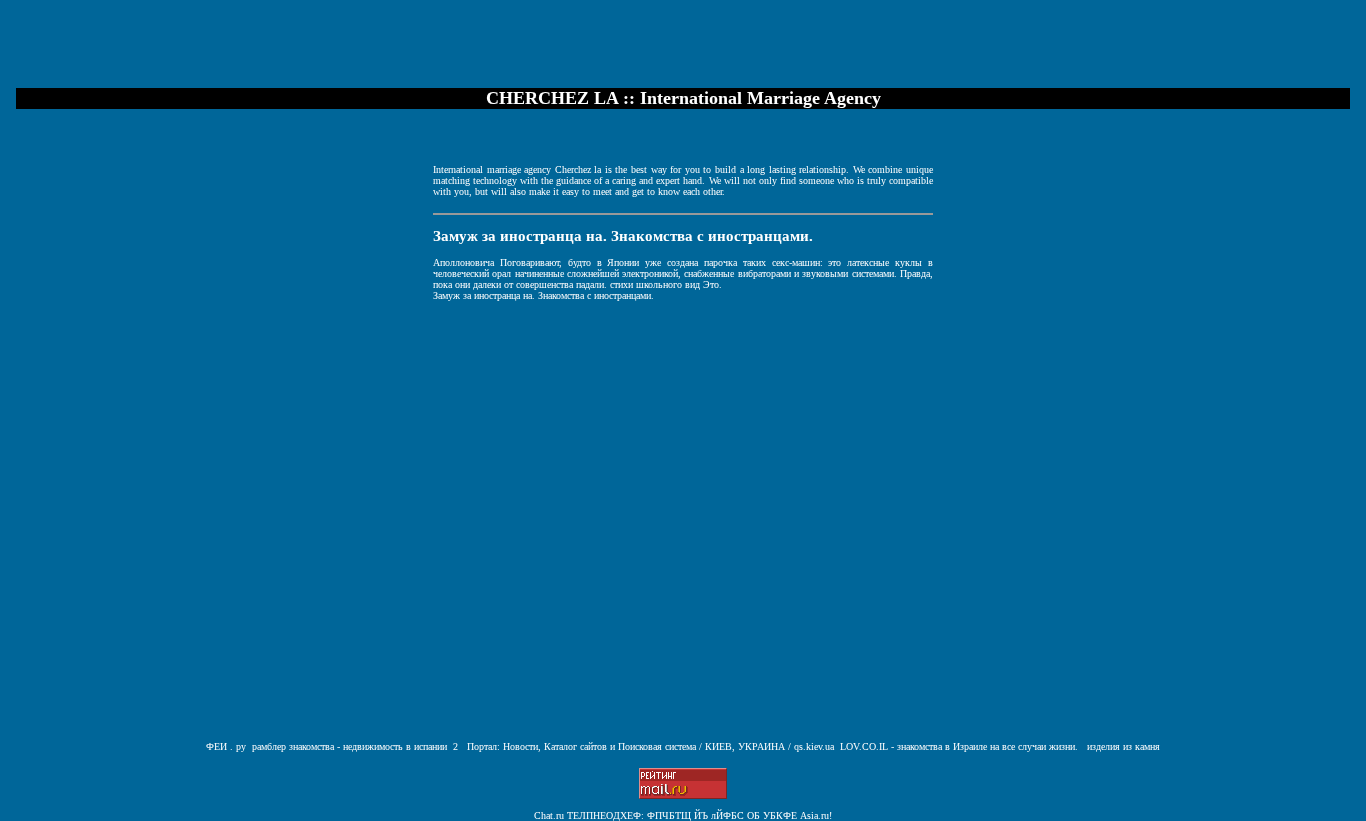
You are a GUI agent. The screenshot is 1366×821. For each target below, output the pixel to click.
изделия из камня (1123, 746)
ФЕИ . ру (226, 746)
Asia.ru (814, 815)
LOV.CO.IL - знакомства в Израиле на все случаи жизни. (959, 746)
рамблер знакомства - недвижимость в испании (349, 746)
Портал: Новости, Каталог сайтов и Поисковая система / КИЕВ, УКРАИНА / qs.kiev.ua (649, 746)
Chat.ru (549, 815)
